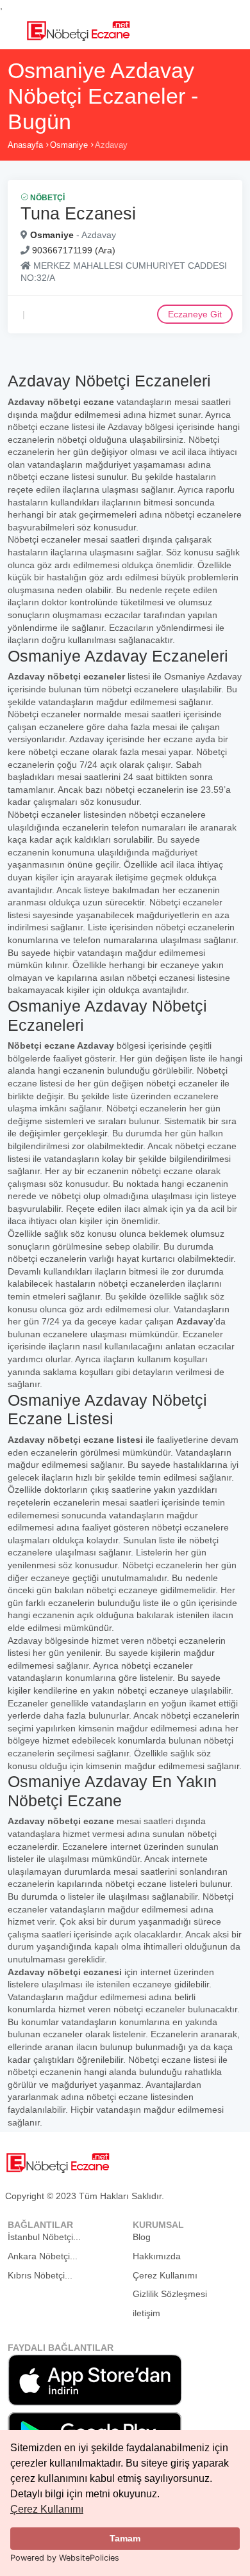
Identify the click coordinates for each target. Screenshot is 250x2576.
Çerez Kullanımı (47, 2509)
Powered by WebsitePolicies (65, 2558)
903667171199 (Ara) (74, 250)
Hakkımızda (157, 2256)
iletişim (146, 2313)
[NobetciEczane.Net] (78, 29)
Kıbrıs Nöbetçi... (40, 2275)
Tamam (125, 2538)
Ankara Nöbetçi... (43, 2256)
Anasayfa (25, 145)
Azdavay (111, 145)
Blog (142, 2237)
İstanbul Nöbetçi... (44, 2237)
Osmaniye (69, 145)
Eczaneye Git (195, 314)
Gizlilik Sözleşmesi (170, 2294)
